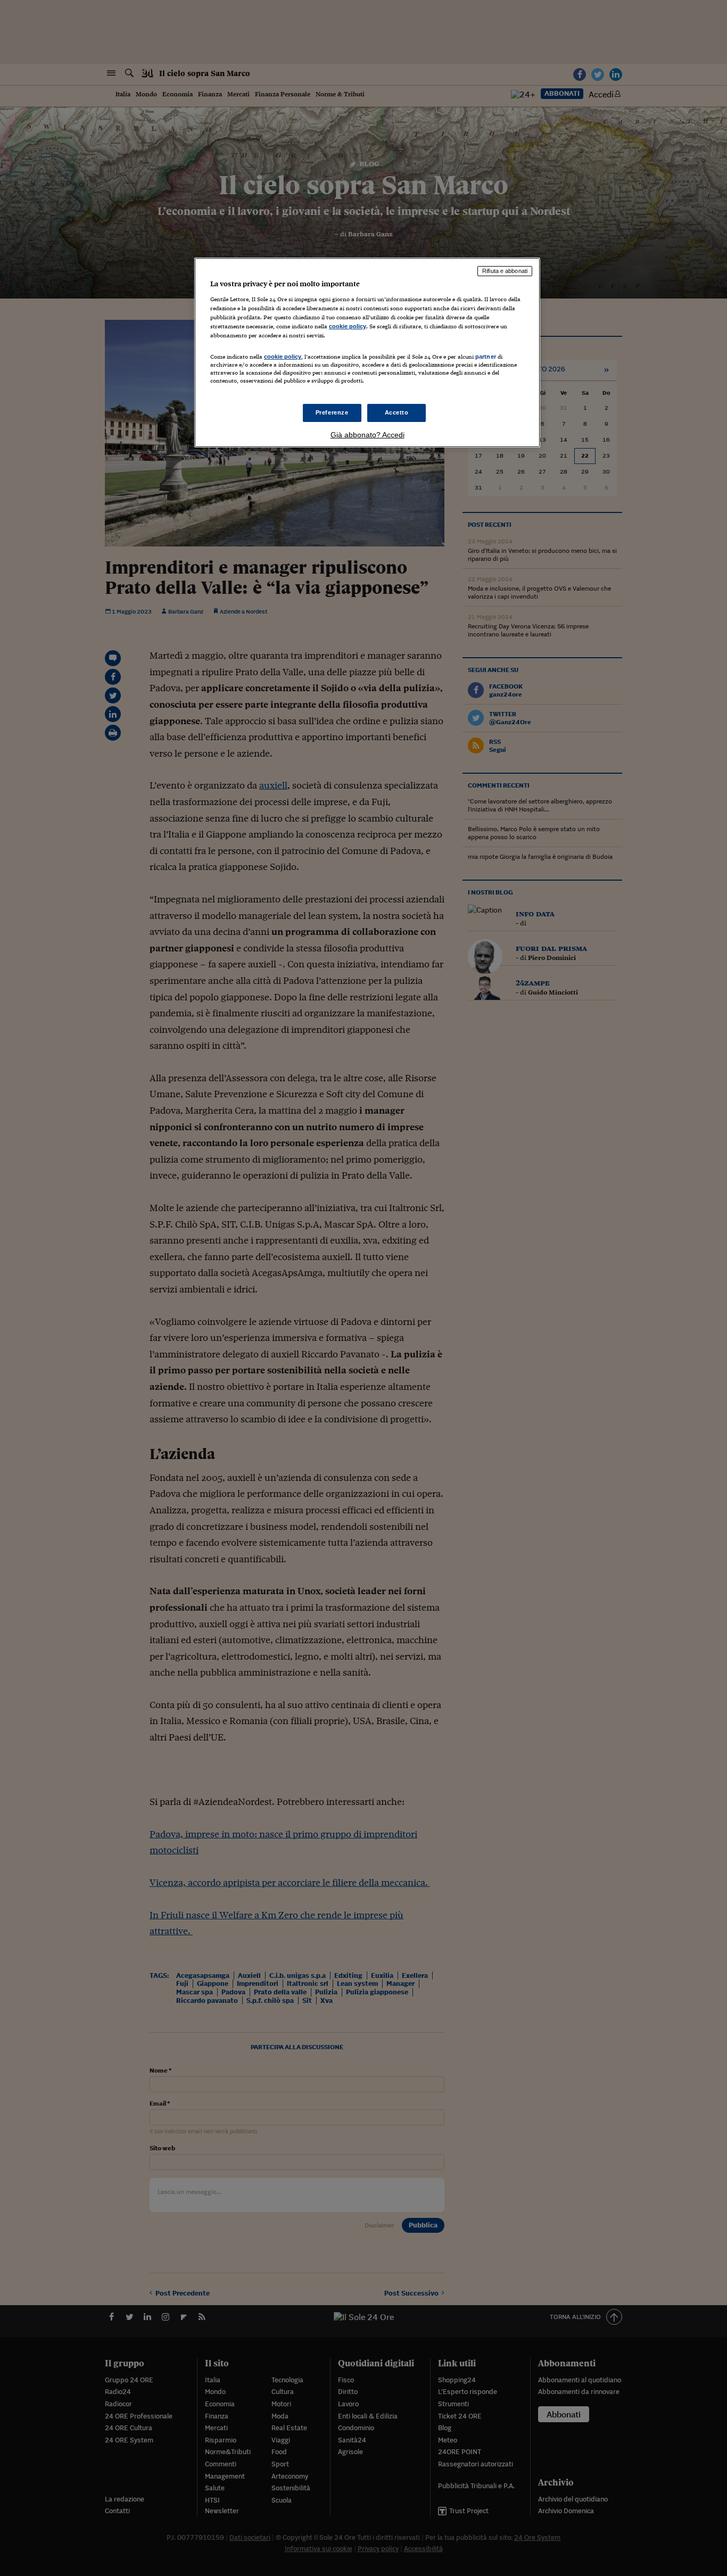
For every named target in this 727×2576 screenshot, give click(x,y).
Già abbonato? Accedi (367, 435)
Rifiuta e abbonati (505, 271)
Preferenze (332, 412)
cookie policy (348, 326)
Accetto (397, 412)
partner (486, 357)
